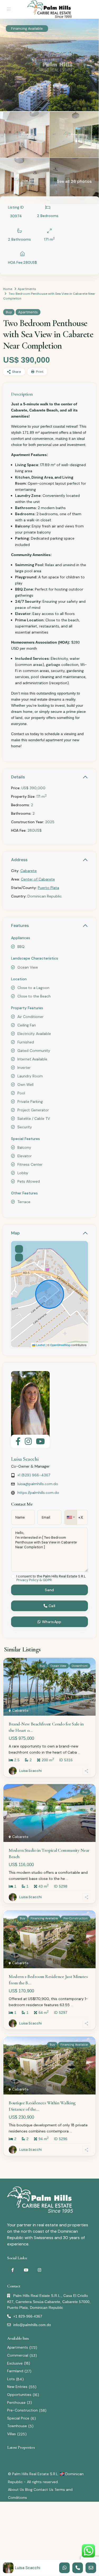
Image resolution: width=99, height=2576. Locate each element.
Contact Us (43, 2490)
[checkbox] (13, 1577)
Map (15, 1233)
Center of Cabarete (38, 879)
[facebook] (13, 2270)
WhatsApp (51, 1622)
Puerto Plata (48, 888)
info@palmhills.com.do (32, 2325)
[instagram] (39, 2270)
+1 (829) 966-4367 (34, 1475)
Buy (9, 312)
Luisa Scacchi (25, 1459)
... (79, 1752)
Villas (11, 2434)
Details (18, 777)
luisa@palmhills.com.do (38, 1484)
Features (20, 925)
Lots (11, 2379)
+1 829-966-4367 (28, 2316)
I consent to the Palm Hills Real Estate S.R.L (51, 1578)
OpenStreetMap (60, 1345)
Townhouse (17, 2426)
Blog (29, 2490)
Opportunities (19, 2395)
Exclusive (15, 2363)
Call (51, 1606)
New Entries (17, 2387)
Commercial (18, 2355)
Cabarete (29, 871)
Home (8, 289)
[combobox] (71, 1517)
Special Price (18, 2418)
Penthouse (16, 2402)
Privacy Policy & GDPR (34, 1580)
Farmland (15, 2371)
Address (19, 860)
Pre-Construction (22, 2410)
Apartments (27, 289)
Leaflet (40, 1345)
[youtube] (26, 2270)
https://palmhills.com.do (38, 1493)
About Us (16, 2490)
